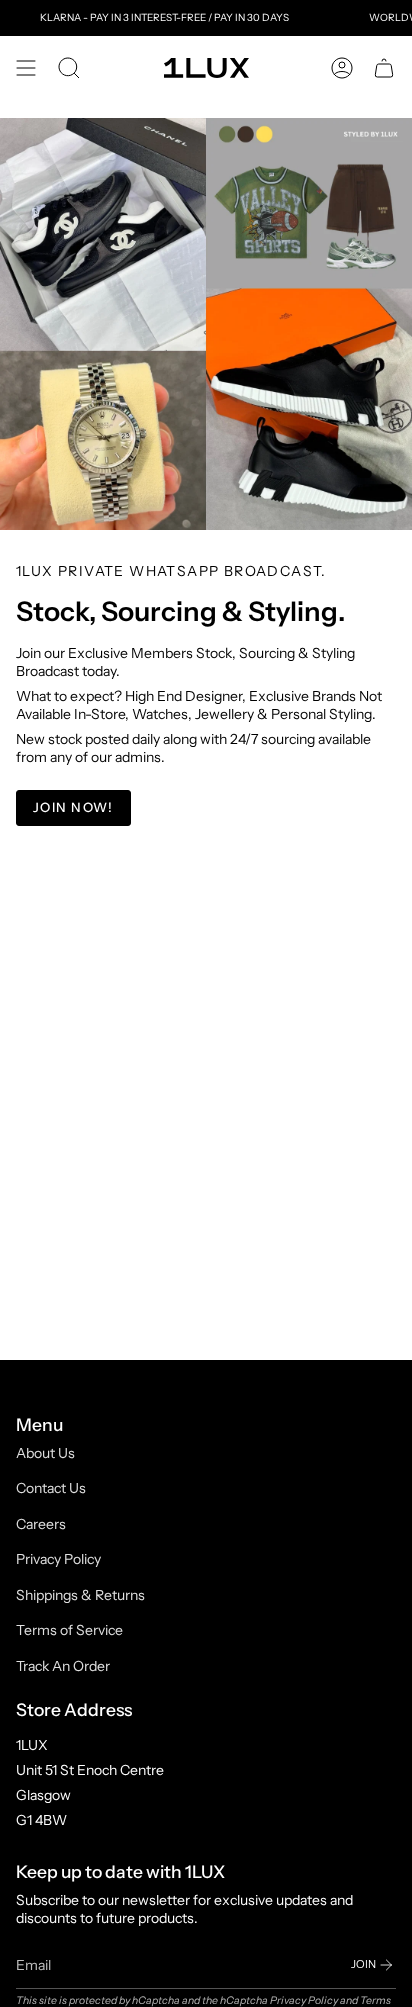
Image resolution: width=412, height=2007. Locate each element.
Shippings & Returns (80, 1595)
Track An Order (63, 1666)
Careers (41, 1524)
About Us (45, 1453)
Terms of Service (69, 1630)
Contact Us (51, 1488)
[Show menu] (26, 68)
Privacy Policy (58, 1559)
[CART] (384, 68)
